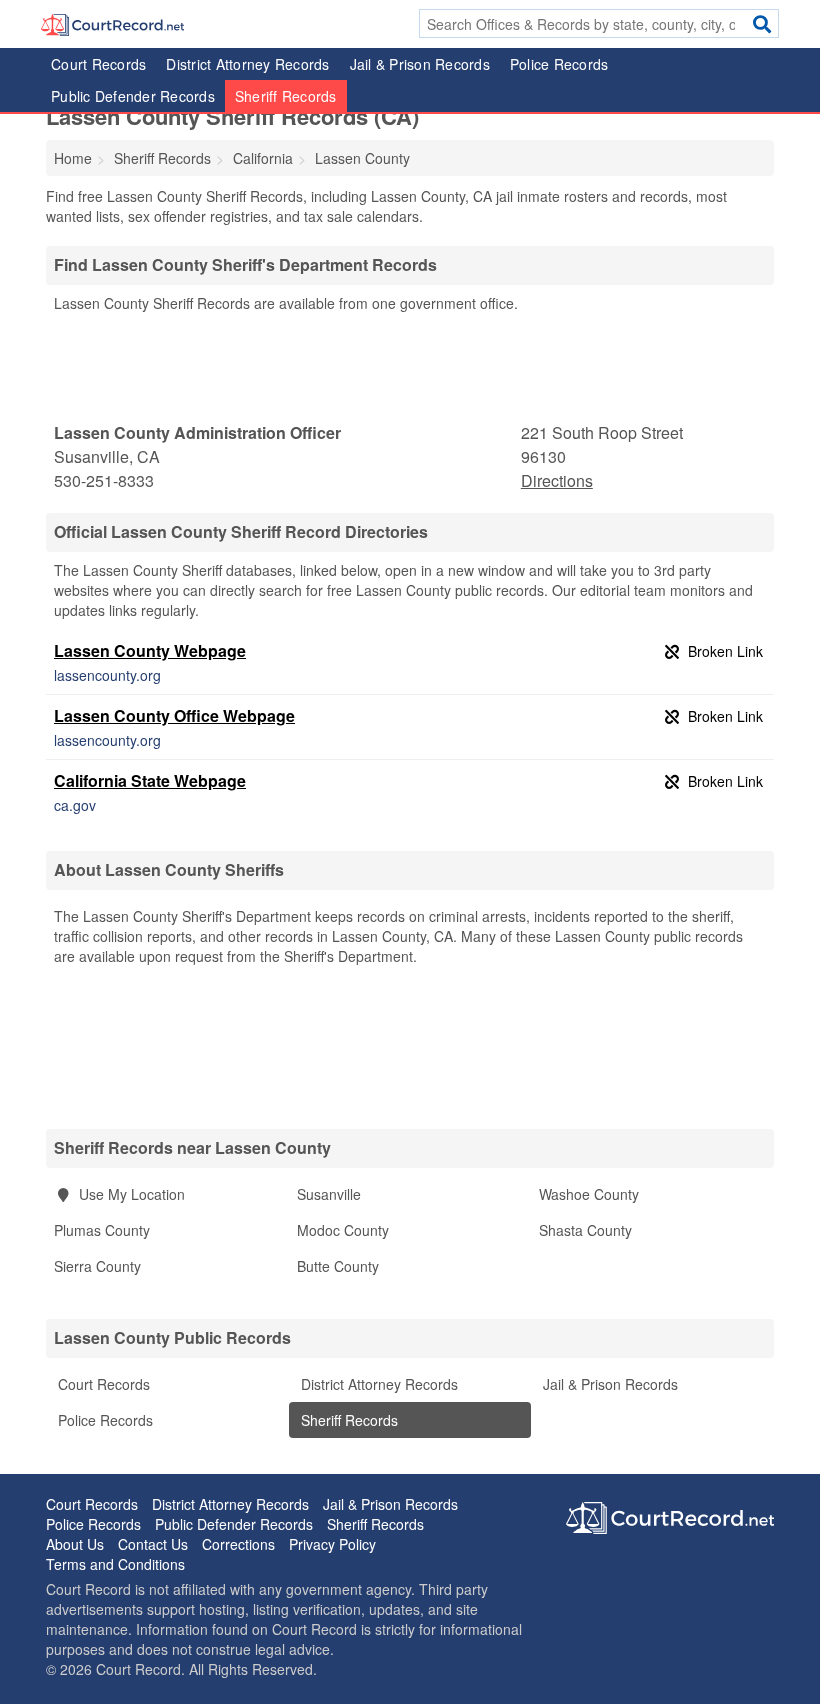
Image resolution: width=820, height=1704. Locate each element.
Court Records (98, 64)
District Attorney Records (247, 64)
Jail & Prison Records (420, 64)
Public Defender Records (133, 96)
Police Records (559, 64)
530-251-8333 (104, 480)
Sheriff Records (286, 96)
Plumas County (102, 1230)
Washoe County (589, 1194)
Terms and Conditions (115, 1564)
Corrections (238, 1544)
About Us (75, 1544)
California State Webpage (150, 780)
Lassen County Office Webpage (174, 715)
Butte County (338, 1266)
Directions (557, 480)
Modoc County (343, 1230)
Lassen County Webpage (150, 650)
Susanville (329, 1194)
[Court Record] (112, 23)
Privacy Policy (332, 1544)
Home (73, 158)
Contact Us (153, 1544)
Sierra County (97, 1266)
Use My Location (130, 1194)
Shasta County (585, 1230)
